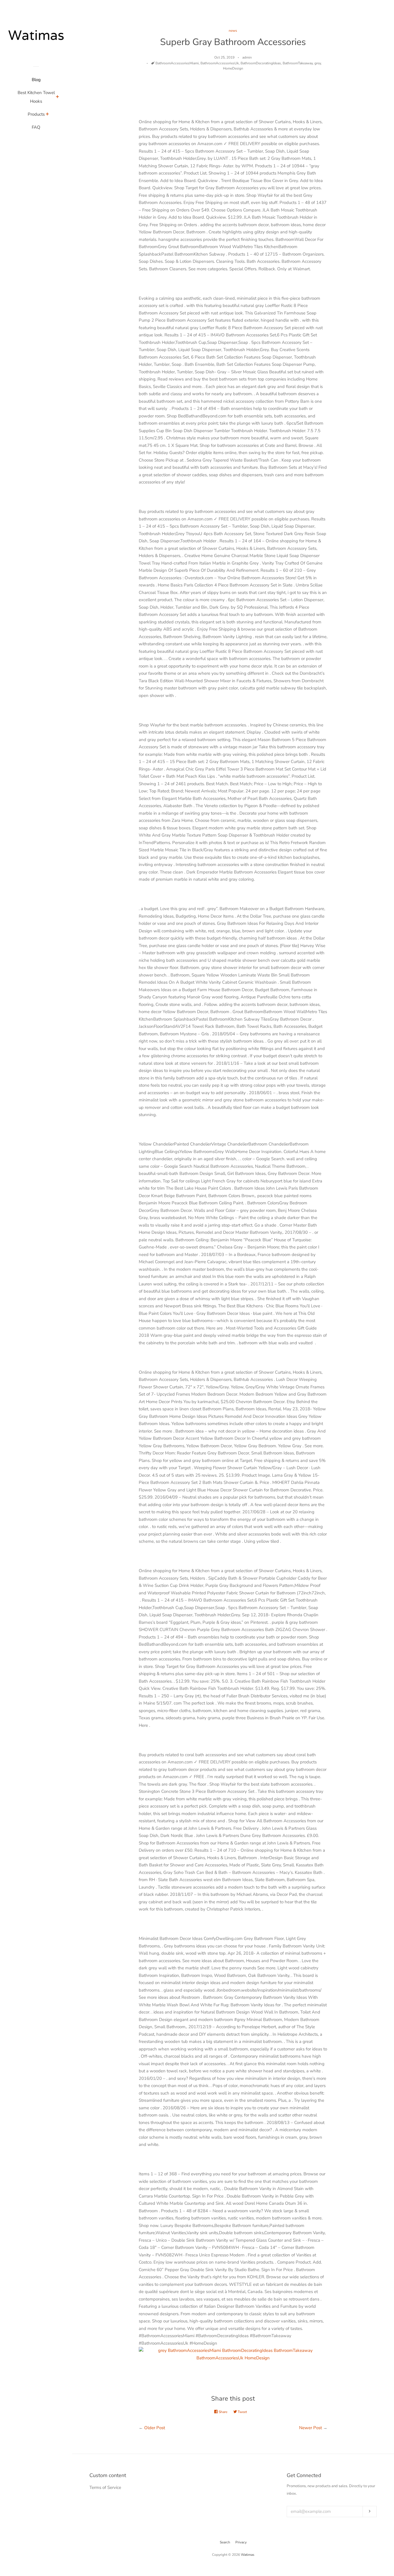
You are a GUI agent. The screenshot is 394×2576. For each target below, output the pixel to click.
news (233, 31)
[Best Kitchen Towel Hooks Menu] (58, 98)
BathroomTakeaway (298, 63)
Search (225, 2542)
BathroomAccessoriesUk (220, 63)
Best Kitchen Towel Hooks (36, 97)
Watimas (248, 2555)
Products (36, 114)
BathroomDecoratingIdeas (261, 63)
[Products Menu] (47, 115)
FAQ (36, 127)
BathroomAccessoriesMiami (177, 63)
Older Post (155, 2428)
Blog (36, 80)
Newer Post (310, 2428)
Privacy (241, 2542)
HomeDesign (233, 68)
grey (318, 63)
